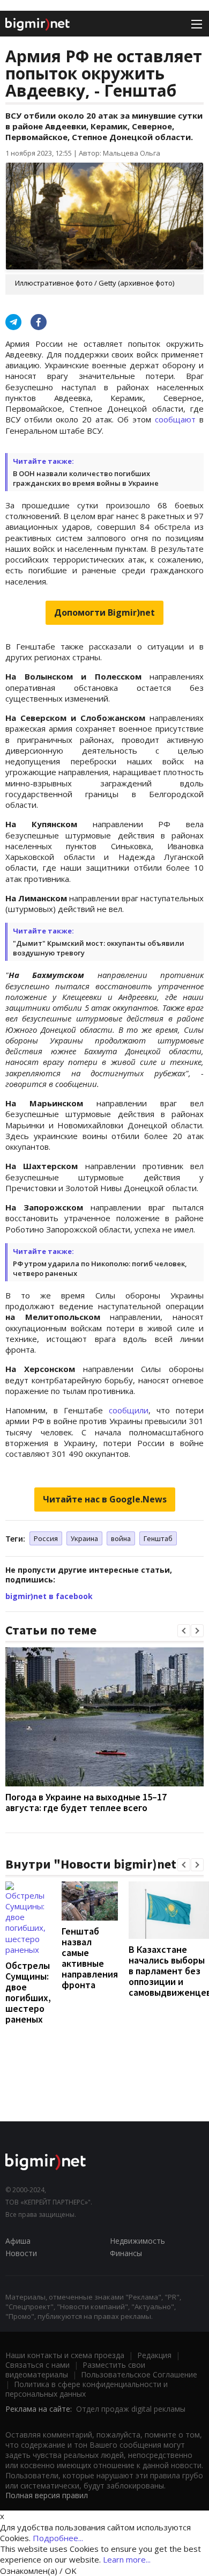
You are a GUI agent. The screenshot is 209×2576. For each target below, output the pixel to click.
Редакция (154, 2355)
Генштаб (158, 1538)
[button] (184, 1631)
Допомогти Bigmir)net (104, 612)
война (121, 1538)
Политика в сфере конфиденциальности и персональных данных (87, 2389)
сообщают (175, 419)
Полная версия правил (47, 2495)
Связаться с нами (38, 2365)
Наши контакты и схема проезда (65, 2355)
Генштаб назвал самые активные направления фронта (90, 1958)
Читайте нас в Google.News (105, 1499)
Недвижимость (137, 2241)
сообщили (129, 1410)
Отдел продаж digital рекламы (131, 2409)
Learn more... (127, 2559)
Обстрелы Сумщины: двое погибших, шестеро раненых (28, 1992)
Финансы (126, 2253)
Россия (46, 1538)
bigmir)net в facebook (49, 1596)
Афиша (18, 2241)
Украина (84, 1538)
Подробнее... (58, 2538)
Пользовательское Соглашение (139, 2374)
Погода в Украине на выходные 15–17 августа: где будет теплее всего (86, 1802)
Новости (21, 2253)
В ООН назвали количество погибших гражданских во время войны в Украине (86, 478)
